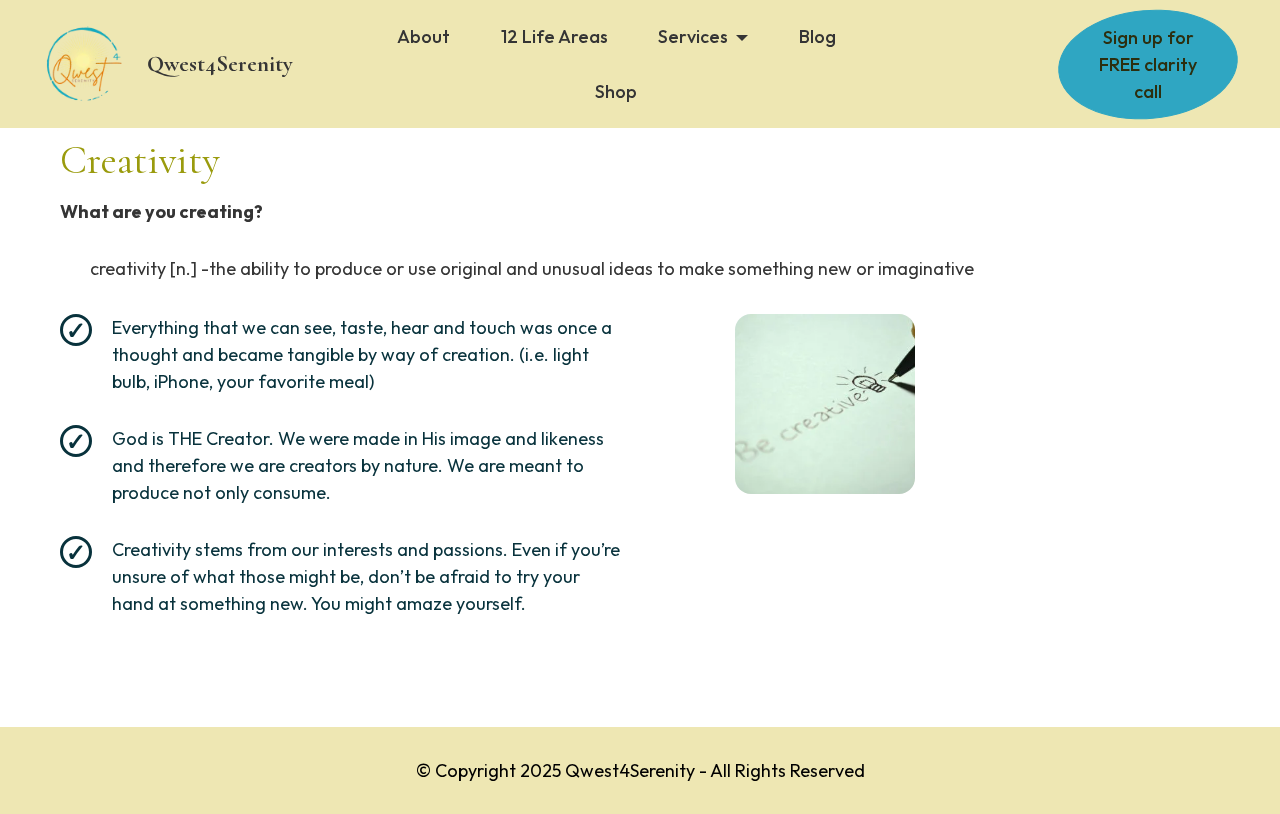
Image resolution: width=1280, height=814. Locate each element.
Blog (817, 36)
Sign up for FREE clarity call (1148, 64)
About (423, 36)
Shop (616, 91)
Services (693, 36)
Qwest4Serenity (220, 64)
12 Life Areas (554, 36)
